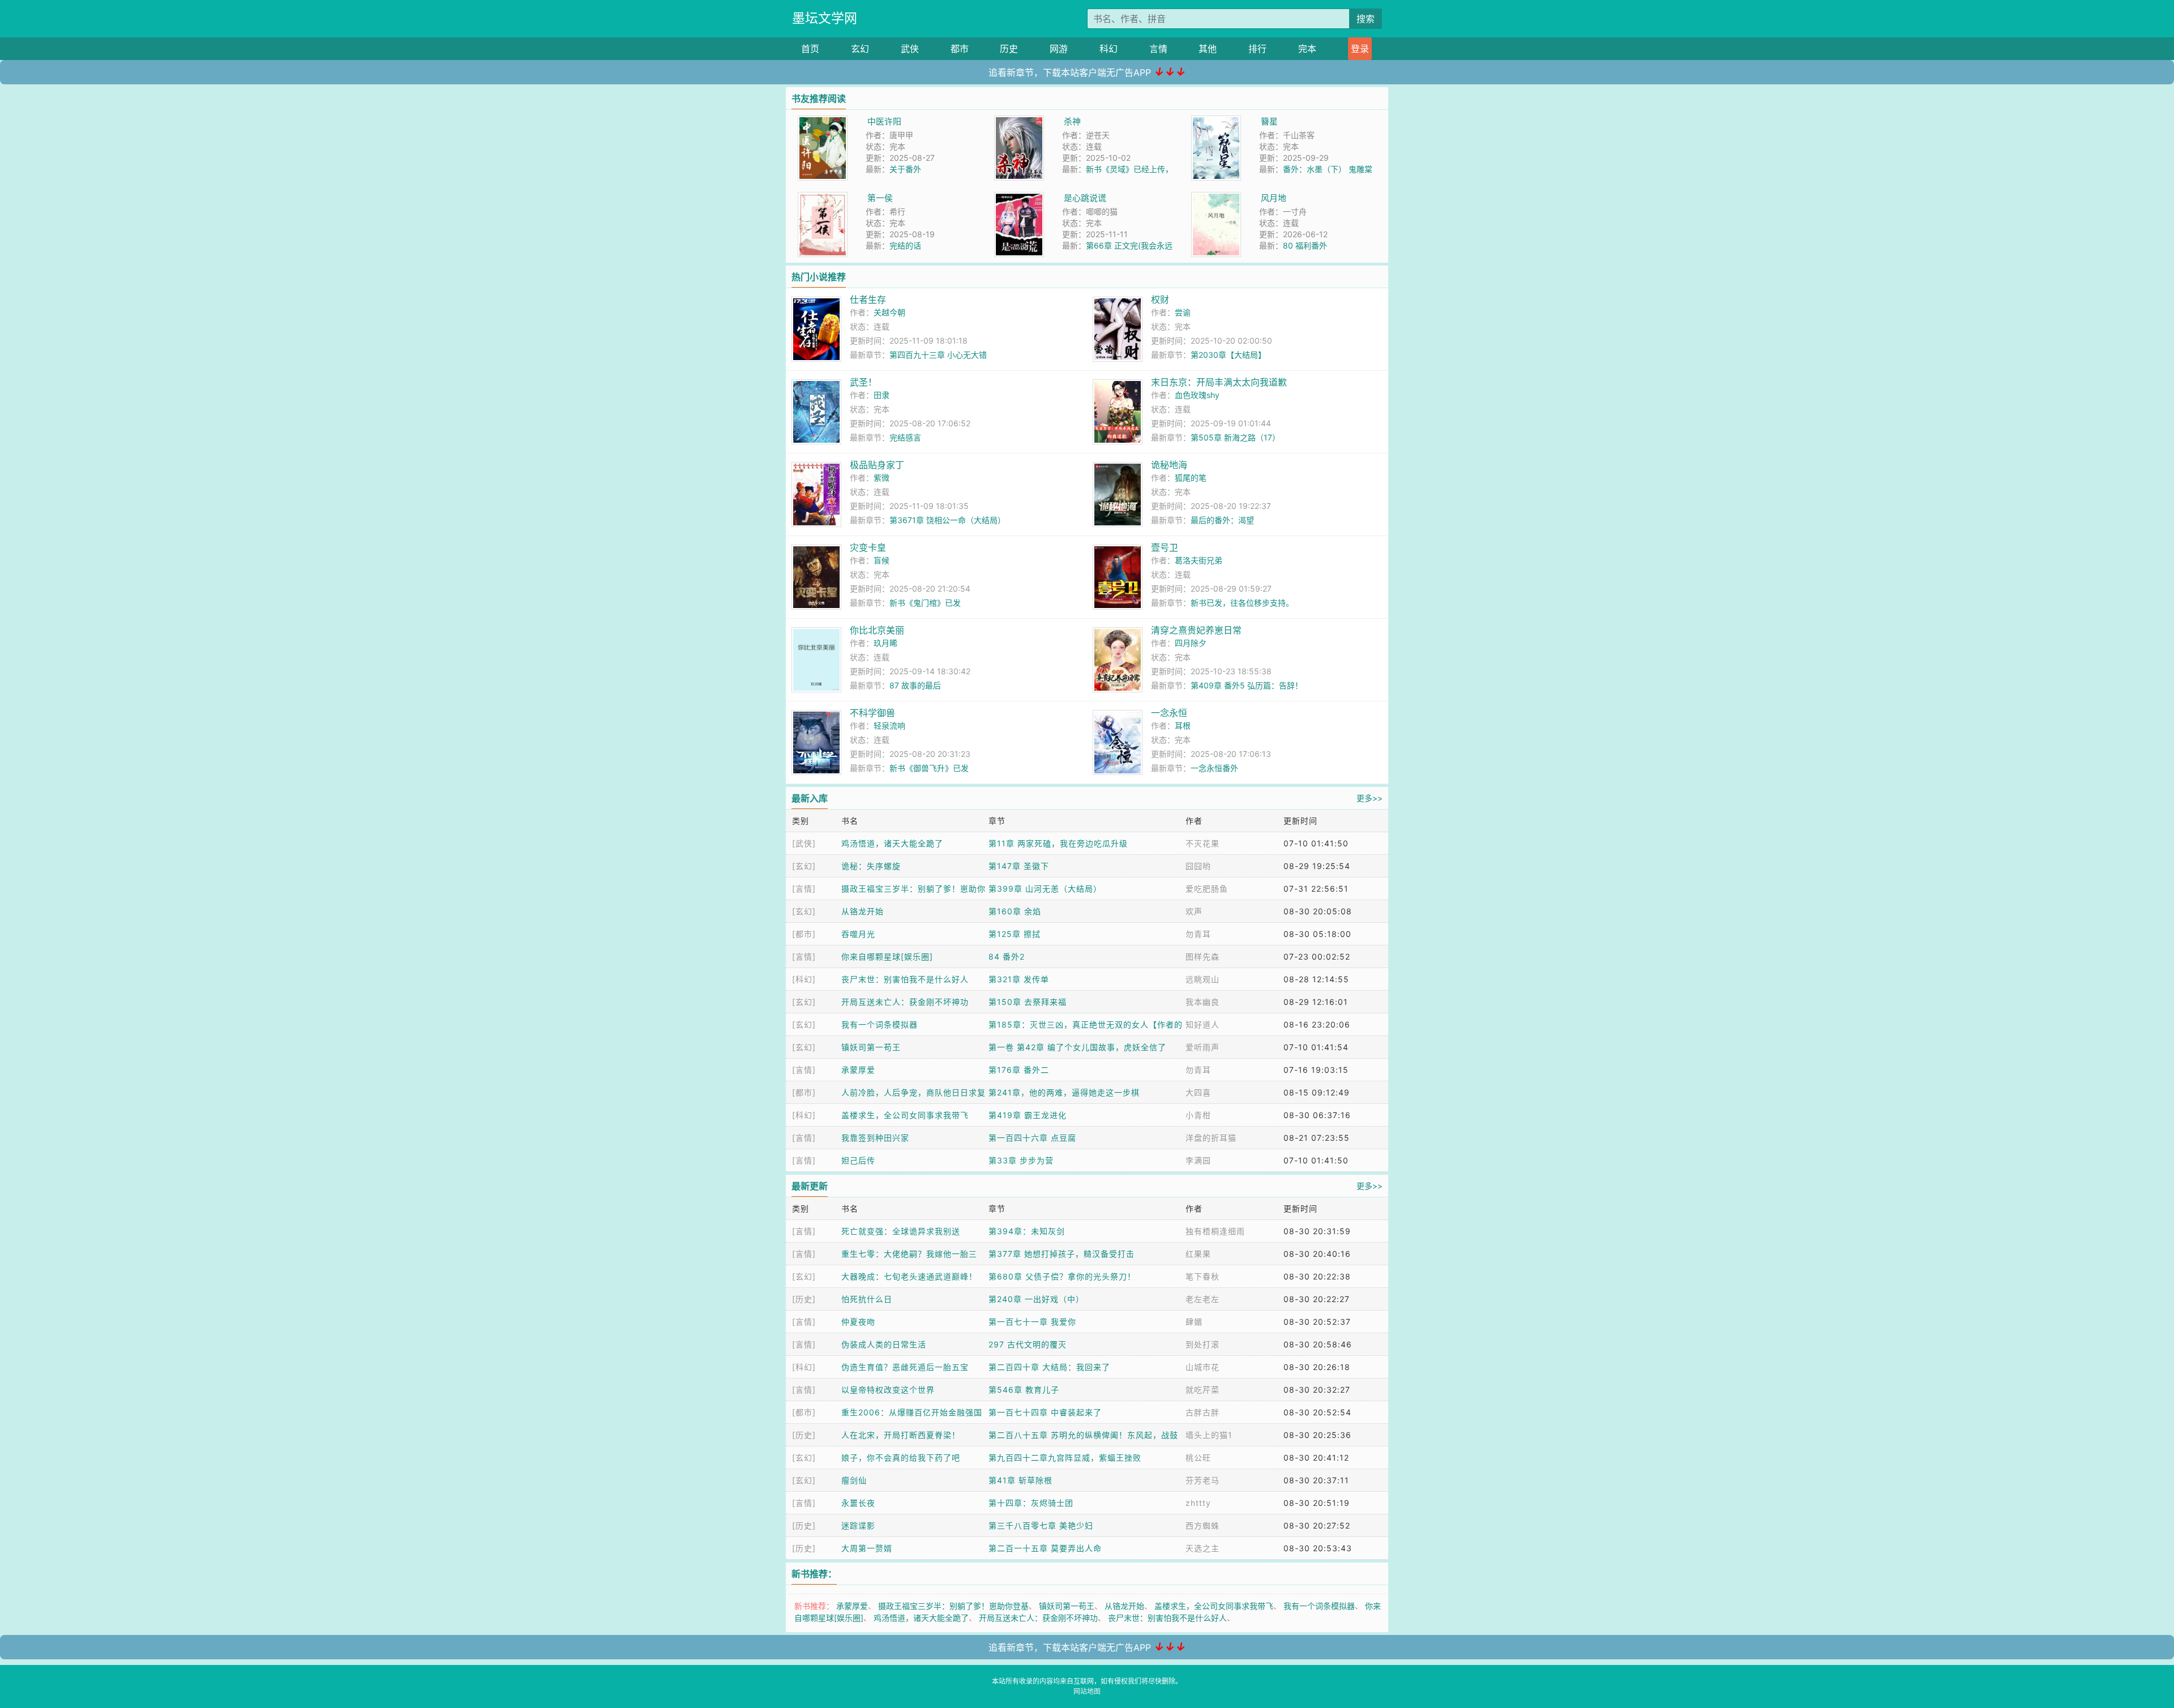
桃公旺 (1198, 1457)
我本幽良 (1202, 1002)
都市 (960, 49)
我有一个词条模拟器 (880, 1024)
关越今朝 (889, 312)
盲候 (881, 560)
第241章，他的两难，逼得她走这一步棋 (1064, 1092)
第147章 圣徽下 (1019, 866)
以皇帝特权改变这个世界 (888, 1390)
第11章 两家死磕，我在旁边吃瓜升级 (1058, 843)
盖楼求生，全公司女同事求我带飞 (905, 1115)
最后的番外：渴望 (1222, 520)
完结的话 (905, 245)
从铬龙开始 (863, 911)
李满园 (1198, 1160)
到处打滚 (1202, 1344)
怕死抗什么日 (867, 1299)
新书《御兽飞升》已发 (929, 768)
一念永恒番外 (1214, 768)
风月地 (1274, 198)
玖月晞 (885, 643)
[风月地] (1216, 198)
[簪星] (1216, 121)
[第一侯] (823, 198)
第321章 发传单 (1019, 979)
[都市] (804, 934)
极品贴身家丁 (877, 465)
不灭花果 (1202, 843)
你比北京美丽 (877, 630)
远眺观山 (1202, 979)
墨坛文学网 (825, 18)
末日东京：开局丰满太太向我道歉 (1219, 382)
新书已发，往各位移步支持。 (1242, 603)
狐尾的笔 (1191, 478)
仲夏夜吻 (858, 1322)
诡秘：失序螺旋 (871, 866)
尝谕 (1183, 312)
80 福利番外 (1305, 245)
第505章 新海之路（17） (1235, 437)
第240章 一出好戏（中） (1036, 1299)
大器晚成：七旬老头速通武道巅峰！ (909, 1276)
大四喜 (1198, 1092)
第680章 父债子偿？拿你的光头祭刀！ (1062, 1276)
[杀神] (1019, 121)
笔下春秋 (1202, 1276)
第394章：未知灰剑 (1027, 1231)
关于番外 (905, 169)
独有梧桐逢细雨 (1215, 1231)
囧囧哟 (1198, 866)
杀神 (1072, 121)
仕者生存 (868, 299)
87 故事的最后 (915, 685)
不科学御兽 (872, 713)
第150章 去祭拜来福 (1028, 1002)
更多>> (1370, 798)
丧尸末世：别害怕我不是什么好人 (905, 979)
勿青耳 (1198, 934)
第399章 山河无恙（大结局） (1045, 889)
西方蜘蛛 (1202, 1525)
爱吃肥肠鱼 (1207, 889)
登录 (1360, 49)
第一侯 (880, 198)
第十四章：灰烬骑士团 (1031, 1503)
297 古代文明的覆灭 (1028, 1344)
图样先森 (1202, 956)
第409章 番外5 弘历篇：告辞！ (1247, 685)
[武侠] (804, 843)
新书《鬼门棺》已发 (925, 603)
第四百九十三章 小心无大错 (938, 355)
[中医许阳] (823, 121)
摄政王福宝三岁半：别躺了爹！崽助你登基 (953, 1606)
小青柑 (1198, 1115)
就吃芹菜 (1202, 1390)
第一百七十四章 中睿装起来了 (1045, 1412)
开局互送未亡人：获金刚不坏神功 (905, 1002)
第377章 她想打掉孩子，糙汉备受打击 (1062, 1254)
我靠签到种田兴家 (875, 1138)
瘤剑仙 (854, 1480)
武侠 (910, 49)
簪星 (1269, 121)
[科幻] (804, 979)
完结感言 (905, 437)
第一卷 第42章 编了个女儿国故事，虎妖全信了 (1077, 1047)
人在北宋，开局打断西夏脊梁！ (901, 1435)
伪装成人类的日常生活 (884, 1344)
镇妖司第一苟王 (871, 1047)
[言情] (804, 889)
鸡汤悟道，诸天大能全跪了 (892, 843)
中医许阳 (884, 121)
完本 (1307, 49)
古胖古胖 (1202, 1412)
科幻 (1109, 49)
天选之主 (1202, 1548)
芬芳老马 (1202, 1480)
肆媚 (1194, 1322)
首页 (810, 49)
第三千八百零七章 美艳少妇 (1041, 1525)
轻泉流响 (889, 725)
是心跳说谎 (1085, 198)
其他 (1208, 49)
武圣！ (863, 382)
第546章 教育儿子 (1024, 1390)
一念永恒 (1169, 713)
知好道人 (1202, 1024)
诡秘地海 (1169, 465)
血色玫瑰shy (1197, 395)
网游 (1059, 49)
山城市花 (1202, 1367)
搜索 (1366, 19)
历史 (1009, 49)
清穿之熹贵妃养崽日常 (1196, 630)
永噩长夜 (858, 1503)
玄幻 (860, 49)
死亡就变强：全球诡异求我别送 (901, 1231)
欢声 (1194, 911)
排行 (1257, 49)
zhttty (1198, 1503)
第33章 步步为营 (1021, 1160)
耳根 (1183, 725)
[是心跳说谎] (1019, 198)
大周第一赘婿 (867, 1548)
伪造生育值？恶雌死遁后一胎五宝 (905, 1367)
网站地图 (1087, 1691)
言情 (1158, 49)
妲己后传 (858, 1160)
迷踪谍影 (858, 1525)
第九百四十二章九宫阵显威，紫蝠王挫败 (1065, 1457)
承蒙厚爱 (858, 1070)
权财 (1160, 299)
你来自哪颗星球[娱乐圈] (887, 956)
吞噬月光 (858, 934)
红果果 (1198, 1254)
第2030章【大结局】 (1228, 355)
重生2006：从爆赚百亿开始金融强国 (912, 1412)
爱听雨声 (1202, 1047)
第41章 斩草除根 (1020, 1480)
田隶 (881, 395)
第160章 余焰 (1015, 911)
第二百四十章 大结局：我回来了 (1049, 1367)
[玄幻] (804, 866)
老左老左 (1202, 1299)
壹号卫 (1165, 547)
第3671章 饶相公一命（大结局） (947, 520)
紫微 (881, 478)
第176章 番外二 (1019, 1070)
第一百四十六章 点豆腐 (1032, 1138)
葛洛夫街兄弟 (1199, 560)
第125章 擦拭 (1015, 934)
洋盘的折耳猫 (1211, 1138)
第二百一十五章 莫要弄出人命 (1045, 1548)
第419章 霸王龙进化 (1028, 1115)
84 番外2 (1007, 956)
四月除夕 (1191, 643)
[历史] (804, 1299)
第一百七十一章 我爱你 (1032, 1322)
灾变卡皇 (868, 547)
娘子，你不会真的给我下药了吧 (901, 1457)
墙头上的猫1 (1209, 1435)
